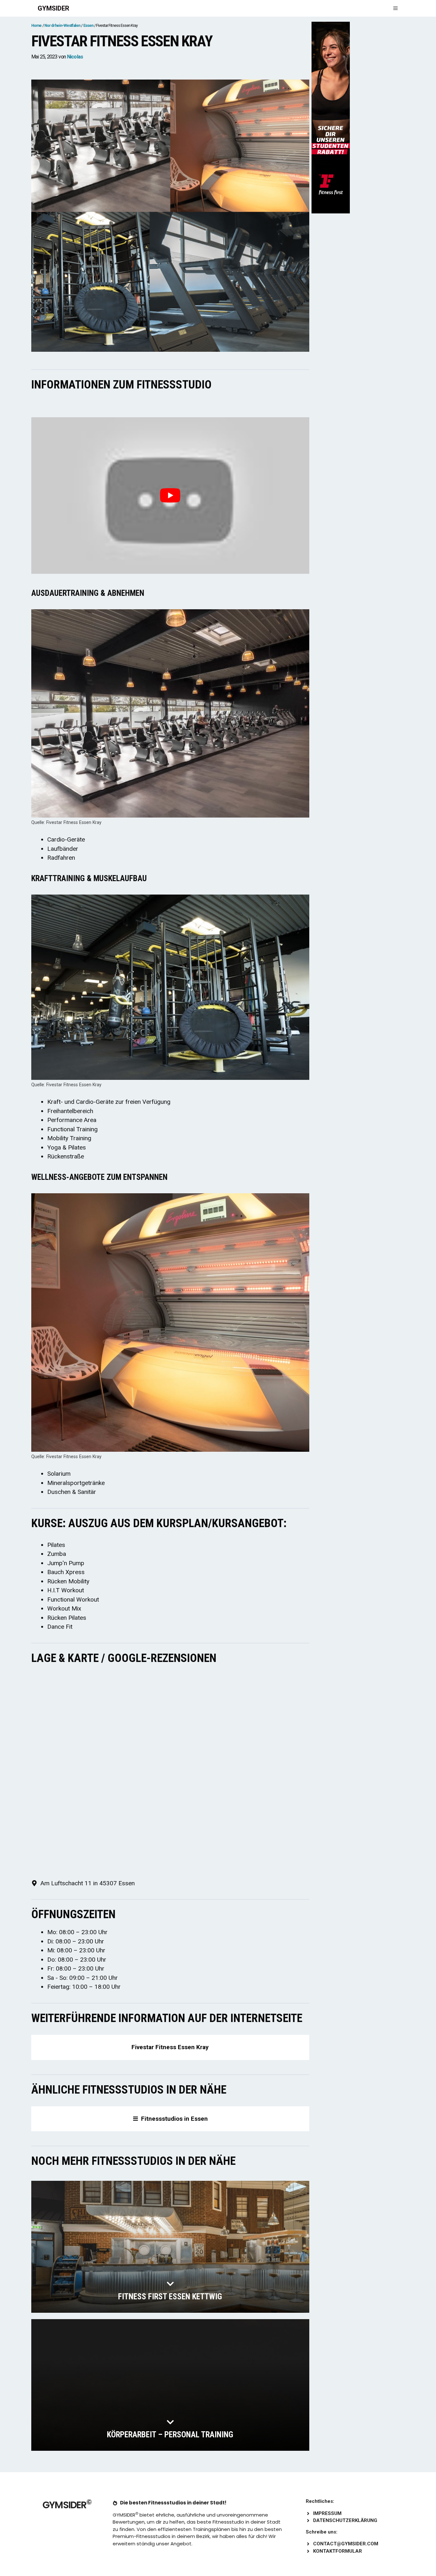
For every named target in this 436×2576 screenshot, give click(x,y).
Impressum (327, 2513)
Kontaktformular (338, 2551)
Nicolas (75, 57)
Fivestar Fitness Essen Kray (170, 2047)
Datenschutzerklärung (345, 2520)
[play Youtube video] (170, 495)
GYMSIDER (53, 8)
